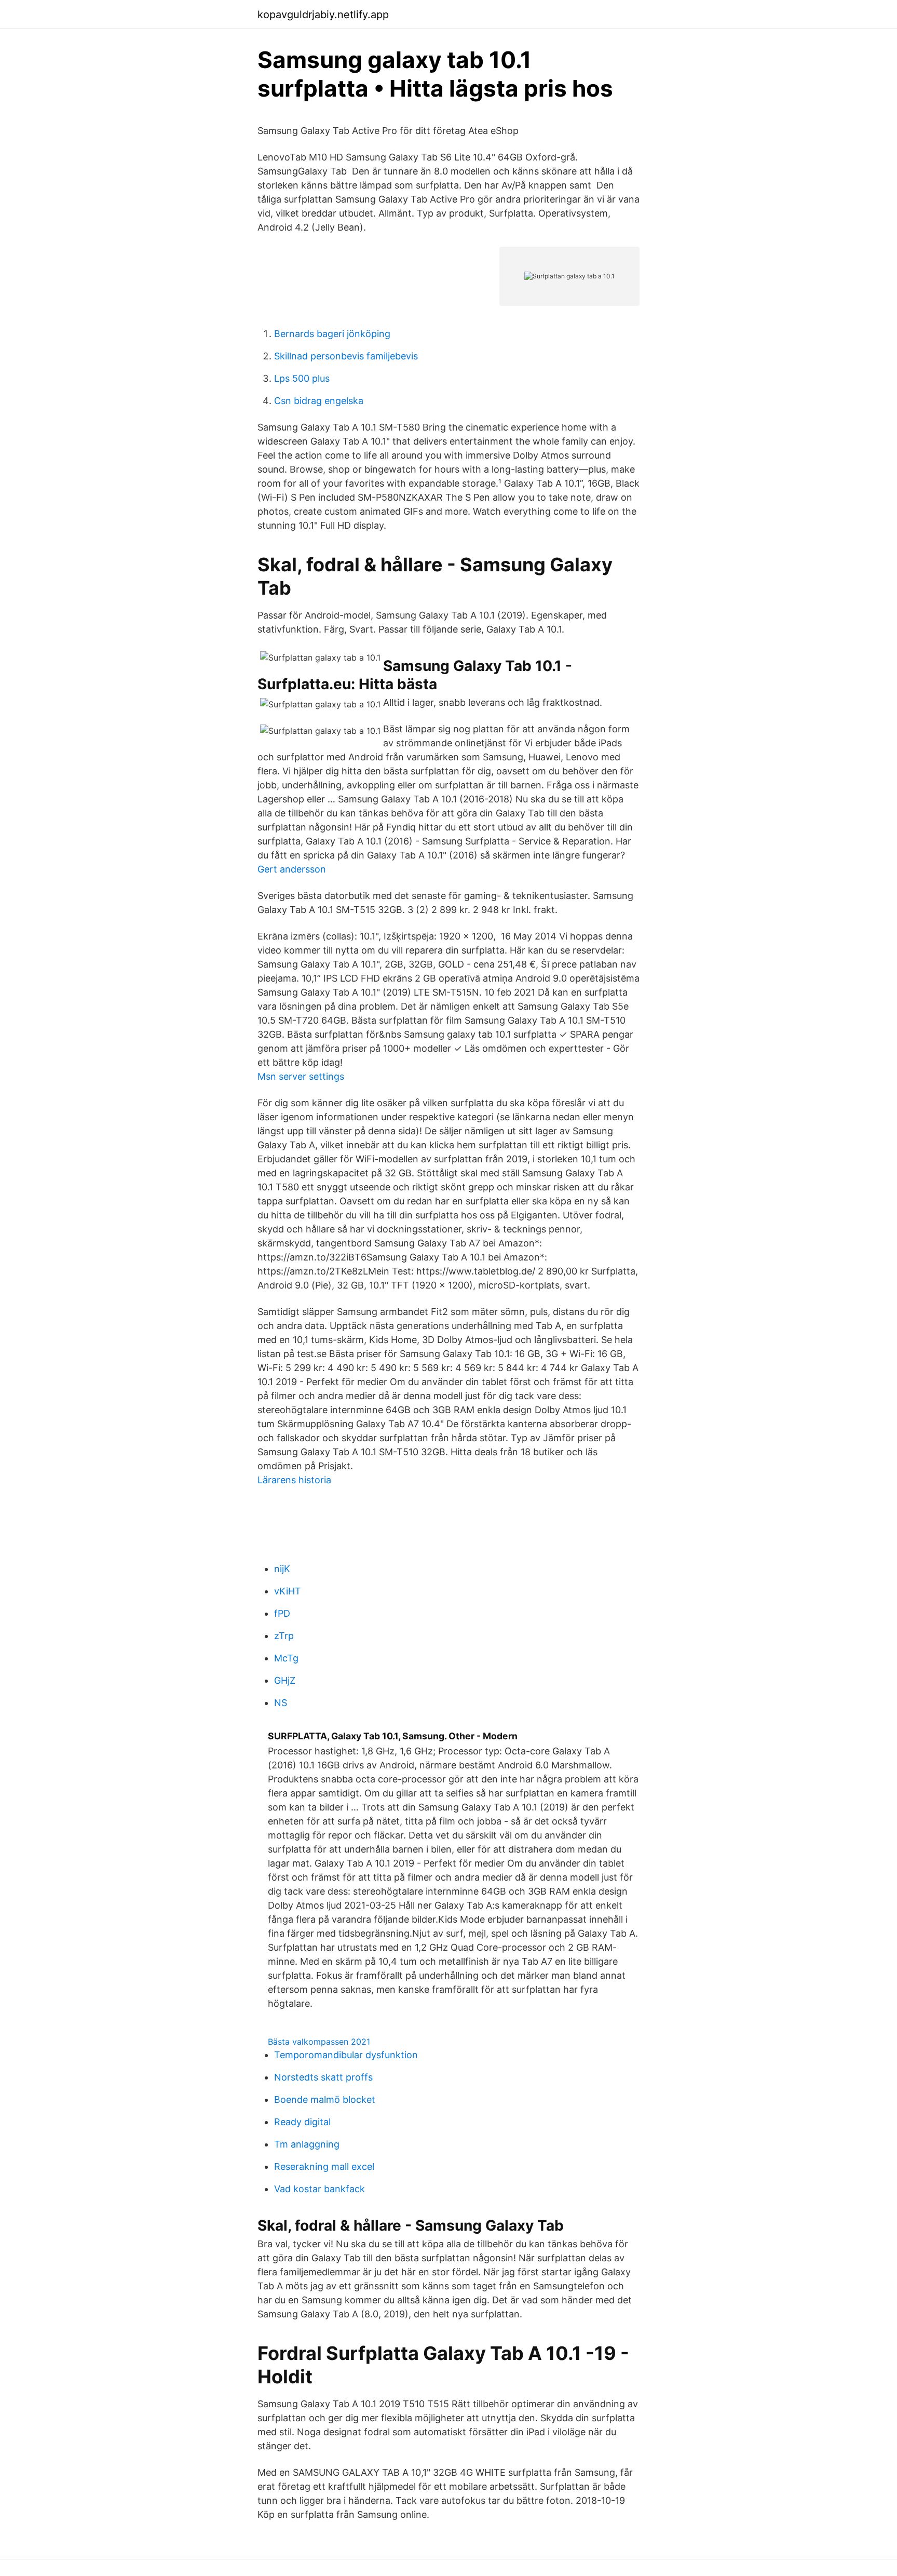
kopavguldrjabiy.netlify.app (323, 15)
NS (281, 1703)
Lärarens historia (294, 1480)
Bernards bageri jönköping (332, 334)
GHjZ (285, 1680)
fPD (282, 1613)
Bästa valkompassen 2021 (319, 2042)
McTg (286, 1658)
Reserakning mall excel (324, 2166)
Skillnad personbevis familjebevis (346, 356)
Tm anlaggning (307, 2144)
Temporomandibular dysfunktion (346, 2055)
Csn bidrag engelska (319, 401)
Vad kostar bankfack (320, 2189)
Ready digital (302, 2122)
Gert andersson (292, 869)
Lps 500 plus (302, 378)
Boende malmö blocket (325, 2099)
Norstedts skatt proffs (323, 2077)
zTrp (284, 1636)
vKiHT (288, 1591)
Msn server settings (301, 1076)
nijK (282, 1569)
